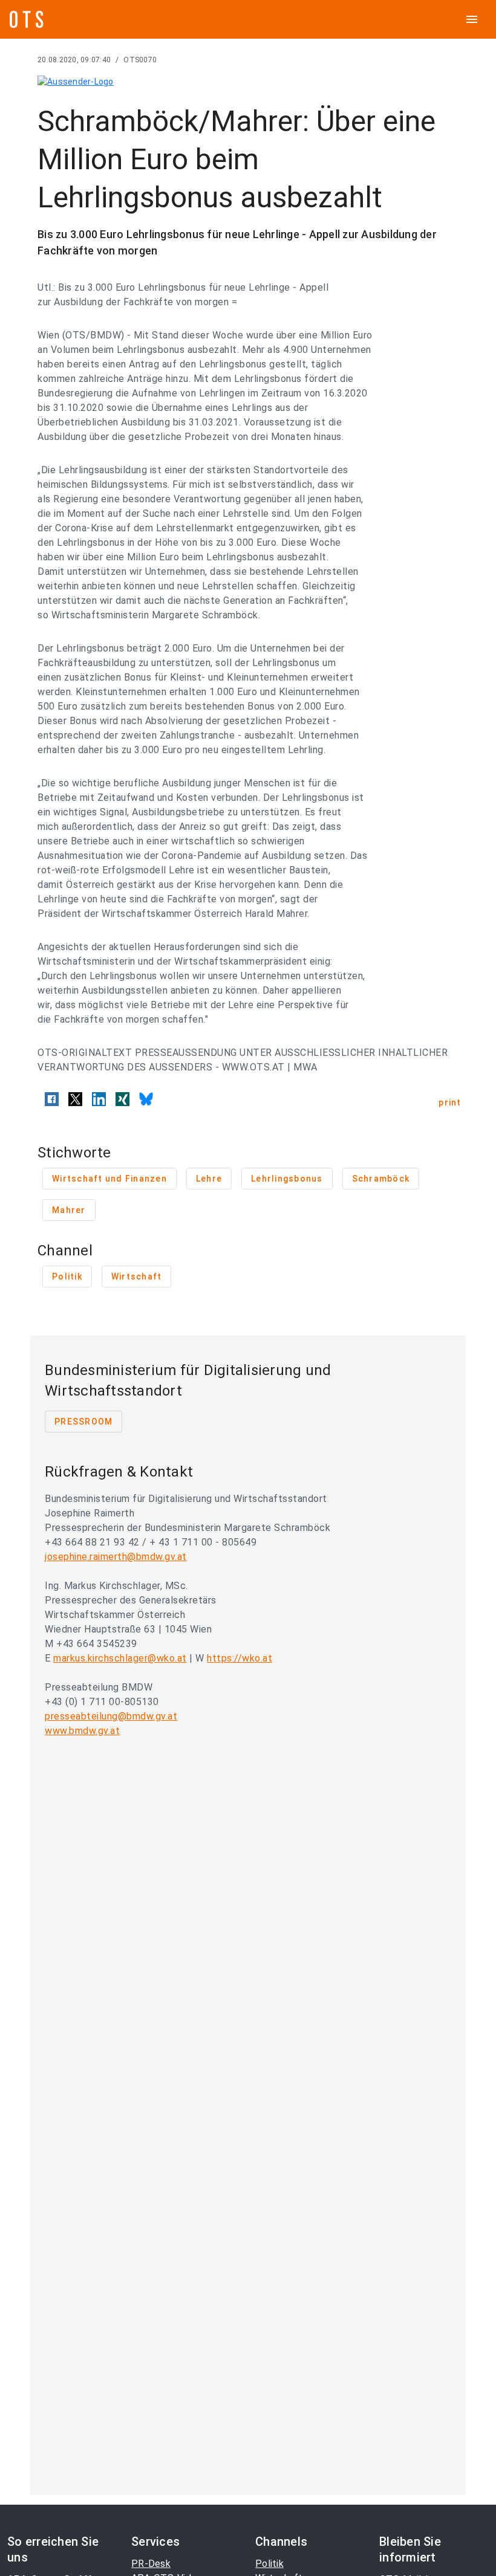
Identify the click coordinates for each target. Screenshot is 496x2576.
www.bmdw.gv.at (82, 1731)
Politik (269, 2564)
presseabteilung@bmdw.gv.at (111, 1716)
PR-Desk (151, 2564)
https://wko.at (240, 1658)
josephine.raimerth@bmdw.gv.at (116, 1557)
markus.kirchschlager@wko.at (120, 1658)
